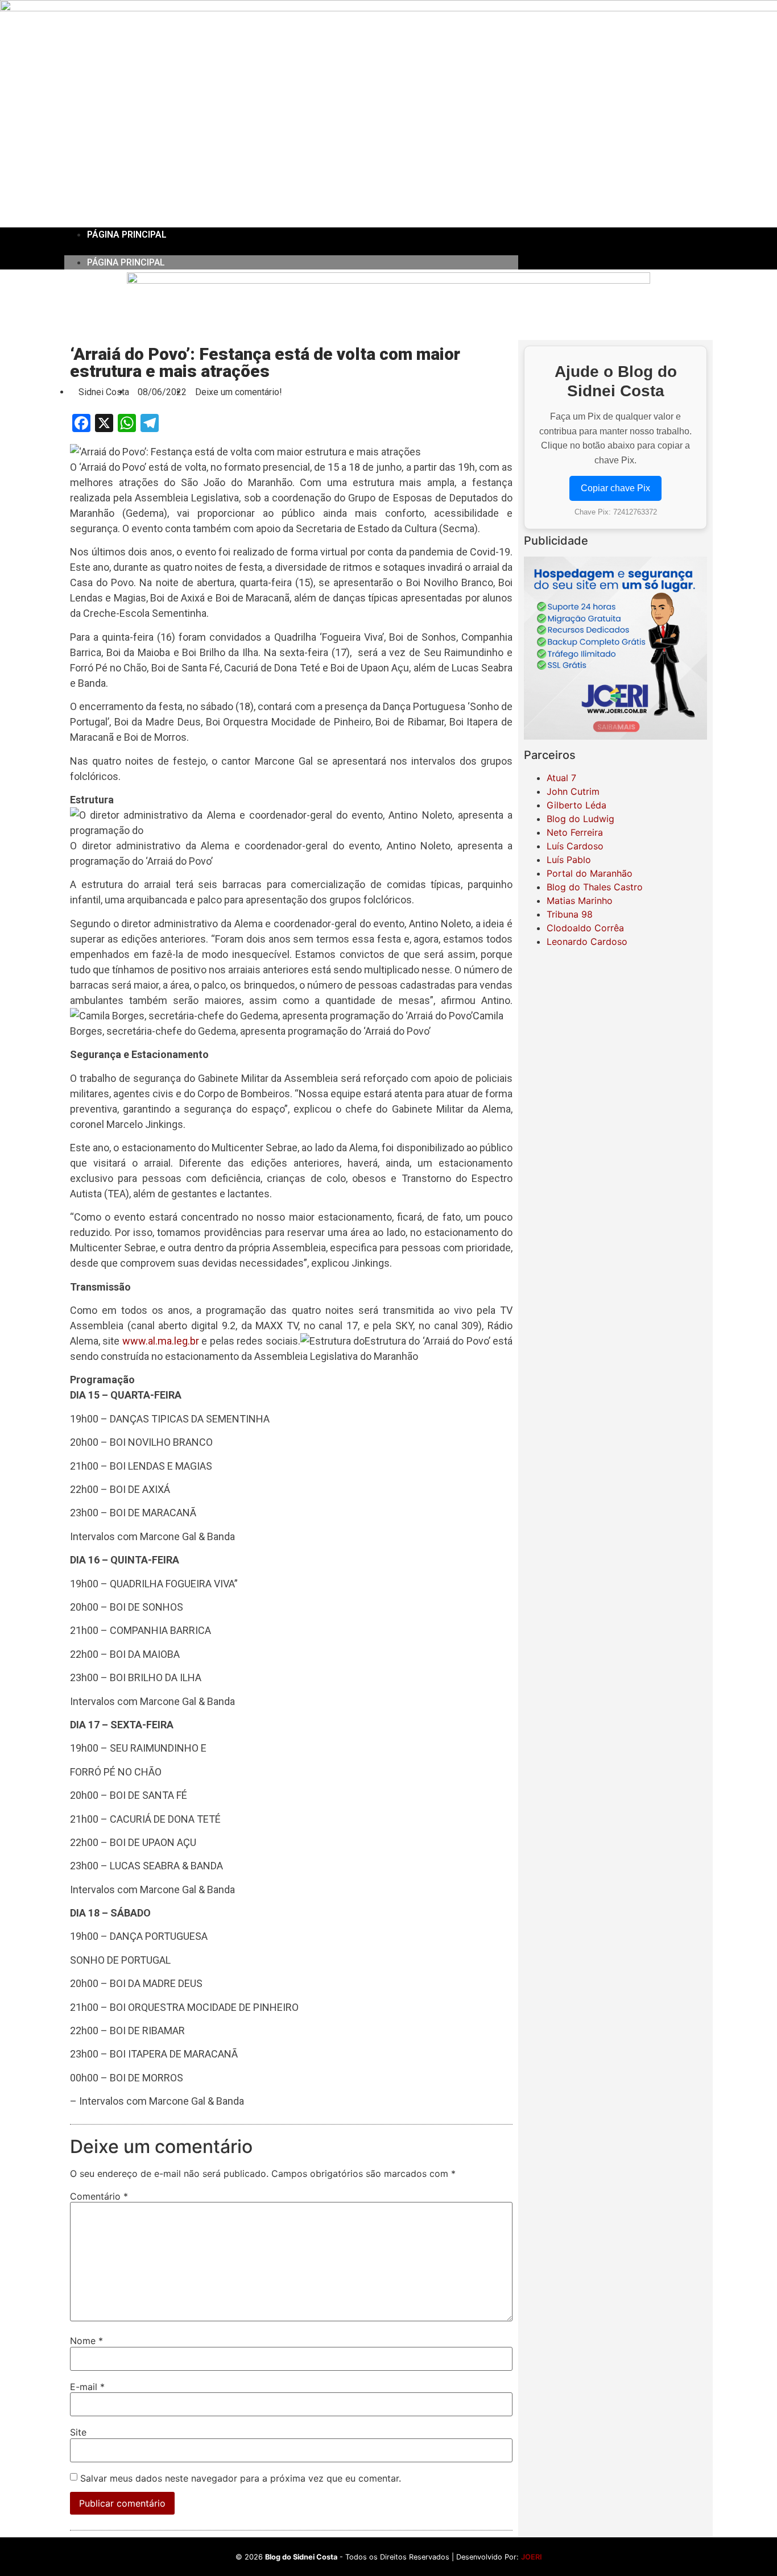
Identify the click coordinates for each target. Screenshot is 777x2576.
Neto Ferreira (575, 832)
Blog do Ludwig (580, 819)
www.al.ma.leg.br (161, 1341)
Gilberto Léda (576, 805)
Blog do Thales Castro (595, 887)
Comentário (99, 2196)
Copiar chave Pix (615, 488)
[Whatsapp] (647, 248)
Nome (86, 2341)
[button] (291, 248)
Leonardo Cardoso (587, 941)
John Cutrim (573, 791)
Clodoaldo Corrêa (585, 928)
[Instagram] (615, 248)
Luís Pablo (569, 860)
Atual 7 (561, 778)
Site (78, 2432)
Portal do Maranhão (590, 873)
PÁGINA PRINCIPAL (127, 235)
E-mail (87, 2387)
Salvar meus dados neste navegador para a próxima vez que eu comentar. (241, 2478)
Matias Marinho (580, 901)
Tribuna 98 (570, 914)
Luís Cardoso (575, 846)
